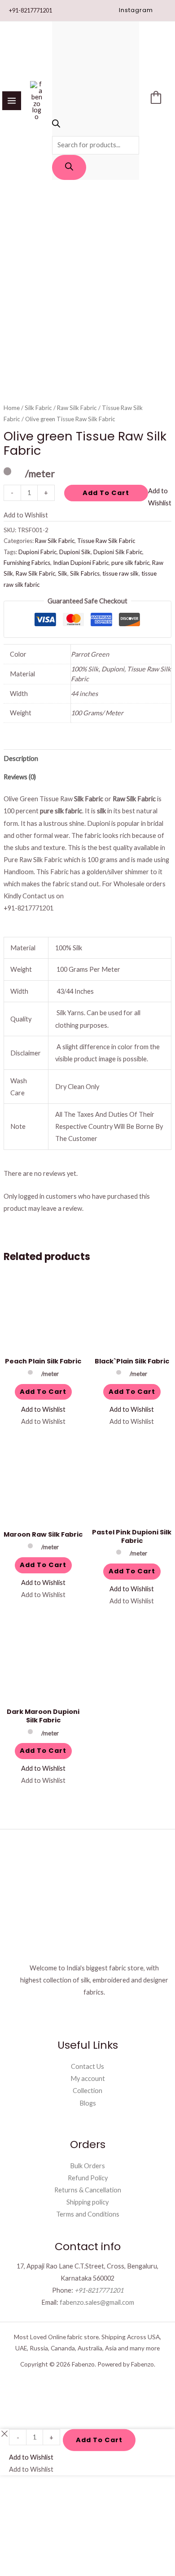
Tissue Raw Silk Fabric (106, 541)
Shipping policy (87, 2202)
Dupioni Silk (75, 552)
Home (12, 408)
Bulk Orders (87, 2166)
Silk (63, 573)
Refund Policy (88, 2178)
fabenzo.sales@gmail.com (97, 2302)
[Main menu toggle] (12, 101)
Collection (87, 2091)
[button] (136, 11)
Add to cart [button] (43, 1392)
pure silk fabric (130, 563)
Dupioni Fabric (37, 552)
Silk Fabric (38, 408)
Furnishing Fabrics (27, 563)
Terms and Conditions (88, 2214)
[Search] (69, 167)
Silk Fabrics (85, 573)
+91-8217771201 (31, 10)
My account (88, 2078)
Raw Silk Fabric (77, 408)
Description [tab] (21, 758)
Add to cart (106, 493)
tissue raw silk (120, 573)
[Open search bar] (56, 125)
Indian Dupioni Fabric (81, 563)
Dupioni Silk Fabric (118, 552)
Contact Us (87, 2066)
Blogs (88, 2103)
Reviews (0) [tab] (20, 777)
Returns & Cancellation (88, 2190)
